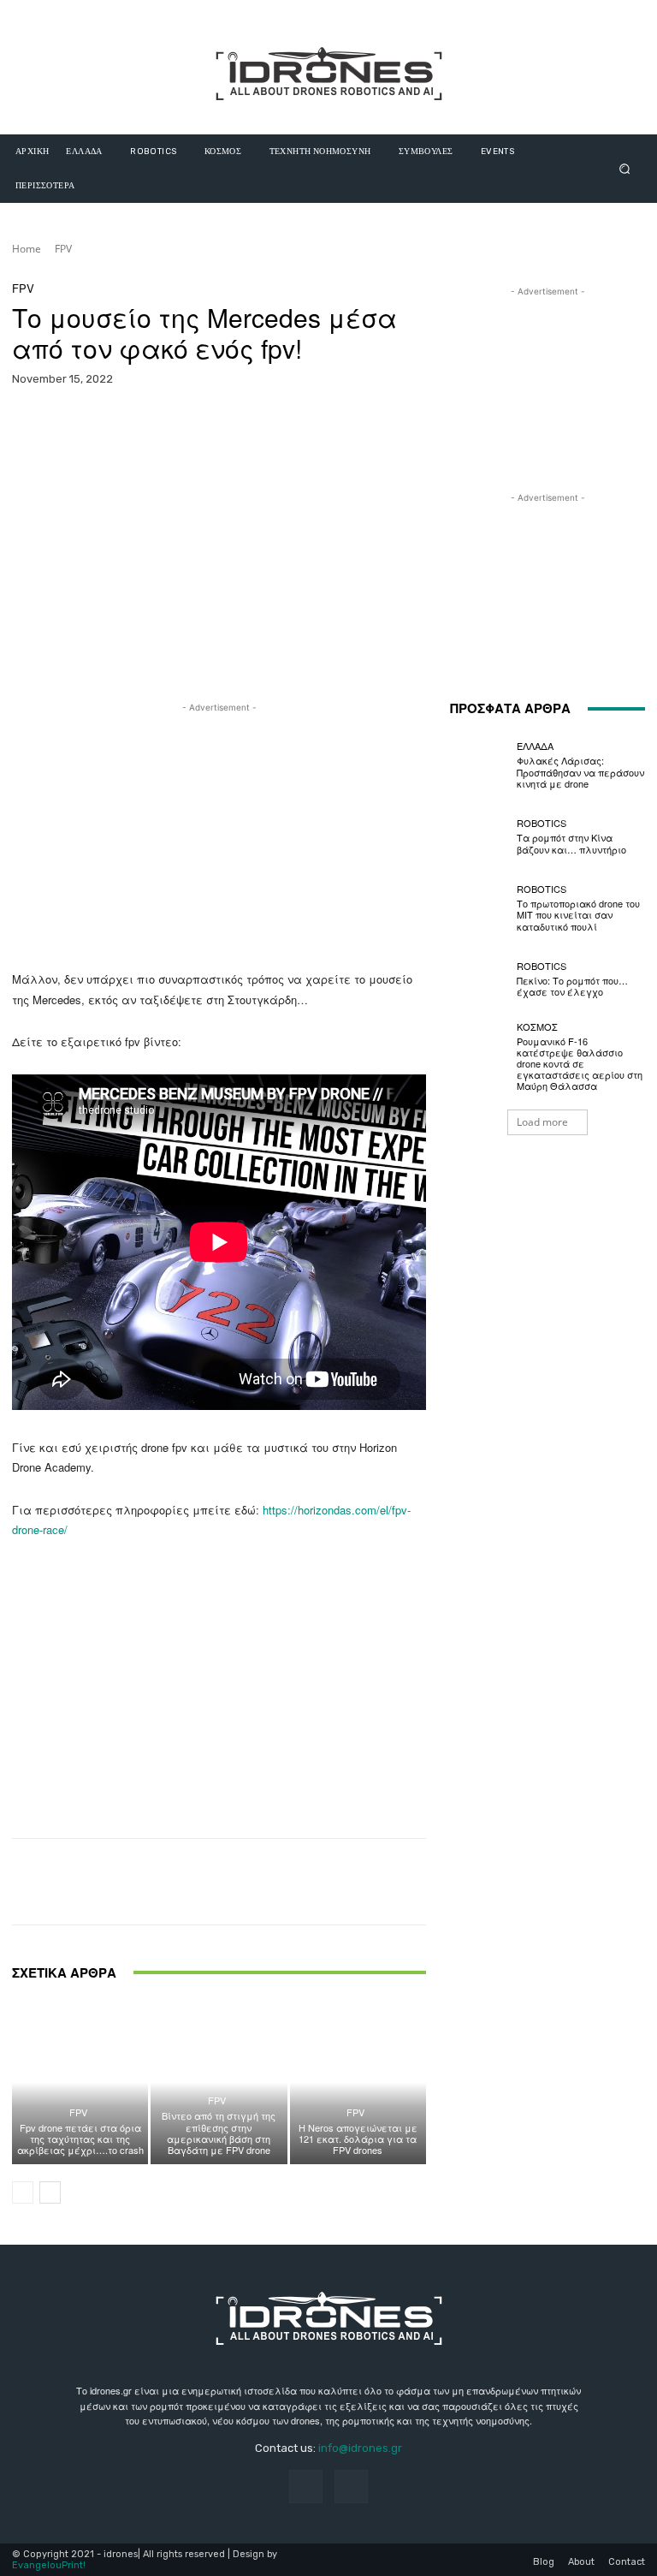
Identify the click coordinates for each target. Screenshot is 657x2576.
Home (27, 249)
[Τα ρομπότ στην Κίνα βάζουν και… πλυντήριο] (479, 836)
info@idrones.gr (360, 2448)
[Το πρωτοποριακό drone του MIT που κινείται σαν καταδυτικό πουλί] (479, 908)
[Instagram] (351, 2487)
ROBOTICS (542, 823)
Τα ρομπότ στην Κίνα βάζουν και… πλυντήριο (571, 843)
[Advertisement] (219, 836)
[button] (625, 168)
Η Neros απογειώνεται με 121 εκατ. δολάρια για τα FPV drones (358, 2139)
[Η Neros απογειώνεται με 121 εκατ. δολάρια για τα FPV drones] (358, 2082)
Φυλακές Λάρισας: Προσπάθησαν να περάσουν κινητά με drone (580, 771)
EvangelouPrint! (49, 2565)
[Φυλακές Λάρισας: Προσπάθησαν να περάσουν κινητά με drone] (479, 765)
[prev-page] (23, 2192)
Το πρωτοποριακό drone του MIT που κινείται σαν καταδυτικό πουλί (578, 914)
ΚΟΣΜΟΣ (537, 1027)
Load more (542, 1122)
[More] (436, 424)
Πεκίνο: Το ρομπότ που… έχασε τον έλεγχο (572, 986)
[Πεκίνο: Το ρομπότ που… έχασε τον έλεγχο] (479, 979)
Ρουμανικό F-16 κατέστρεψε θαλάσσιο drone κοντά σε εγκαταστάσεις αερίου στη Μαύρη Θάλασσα (580, 1064)
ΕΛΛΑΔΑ (535, 746)
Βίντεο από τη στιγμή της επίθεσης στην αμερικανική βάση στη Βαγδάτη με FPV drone (219, 2133)
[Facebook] (306, 2487)
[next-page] (50, 2192)
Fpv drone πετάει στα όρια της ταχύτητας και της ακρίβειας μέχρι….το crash (80, 2139)
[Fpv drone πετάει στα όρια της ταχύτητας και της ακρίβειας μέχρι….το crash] (80, 2082)
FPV (63, 249)
